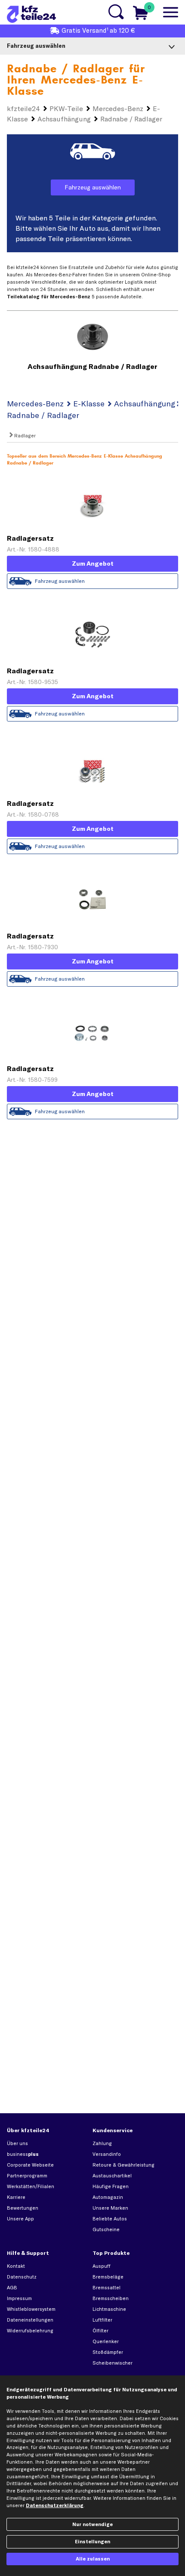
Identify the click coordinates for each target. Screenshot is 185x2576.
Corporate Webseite (30, 2165)
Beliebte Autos (110, 2219)
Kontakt (16, 2266)
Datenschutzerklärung (55, 2505)
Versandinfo (107, 2154)
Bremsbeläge (108, 2277)
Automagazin (108, 2197)
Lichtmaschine (109, 2309)
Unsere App (20, 2219)
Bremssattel (106, 2288)
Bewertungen (23, 2208)
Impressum (19, 2298)
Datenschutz (22, 2277)
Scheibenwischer (113, 2363)
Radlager (24, 436)
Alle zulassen (93, 2559)
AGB (12, 2288)
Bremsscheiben (111, 2298)
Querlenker (106, 2341)
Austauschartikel (112, 2176)
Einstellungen (92, 2542)
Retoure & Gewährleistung (123, 2165)
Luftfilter (102, 2320)
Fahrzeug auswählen (93, 187)
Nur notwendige (92, 2524)
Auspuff (102, 2266)
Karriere (16, 2197)
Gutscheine (106, 2229)
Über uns (17, 2143)
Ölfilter (100, 2331)
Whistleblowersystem (31, 2309)
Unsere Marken (110, 2208)
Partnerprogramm (27, 2176)
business (23, 2154)
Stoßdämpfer (108, 2352)
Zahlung (102, 2143)
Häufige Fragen (111, 2186)
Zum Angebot (93, 563)
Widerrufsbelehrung (30, 2331)
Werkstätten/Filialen (31, 2186)
